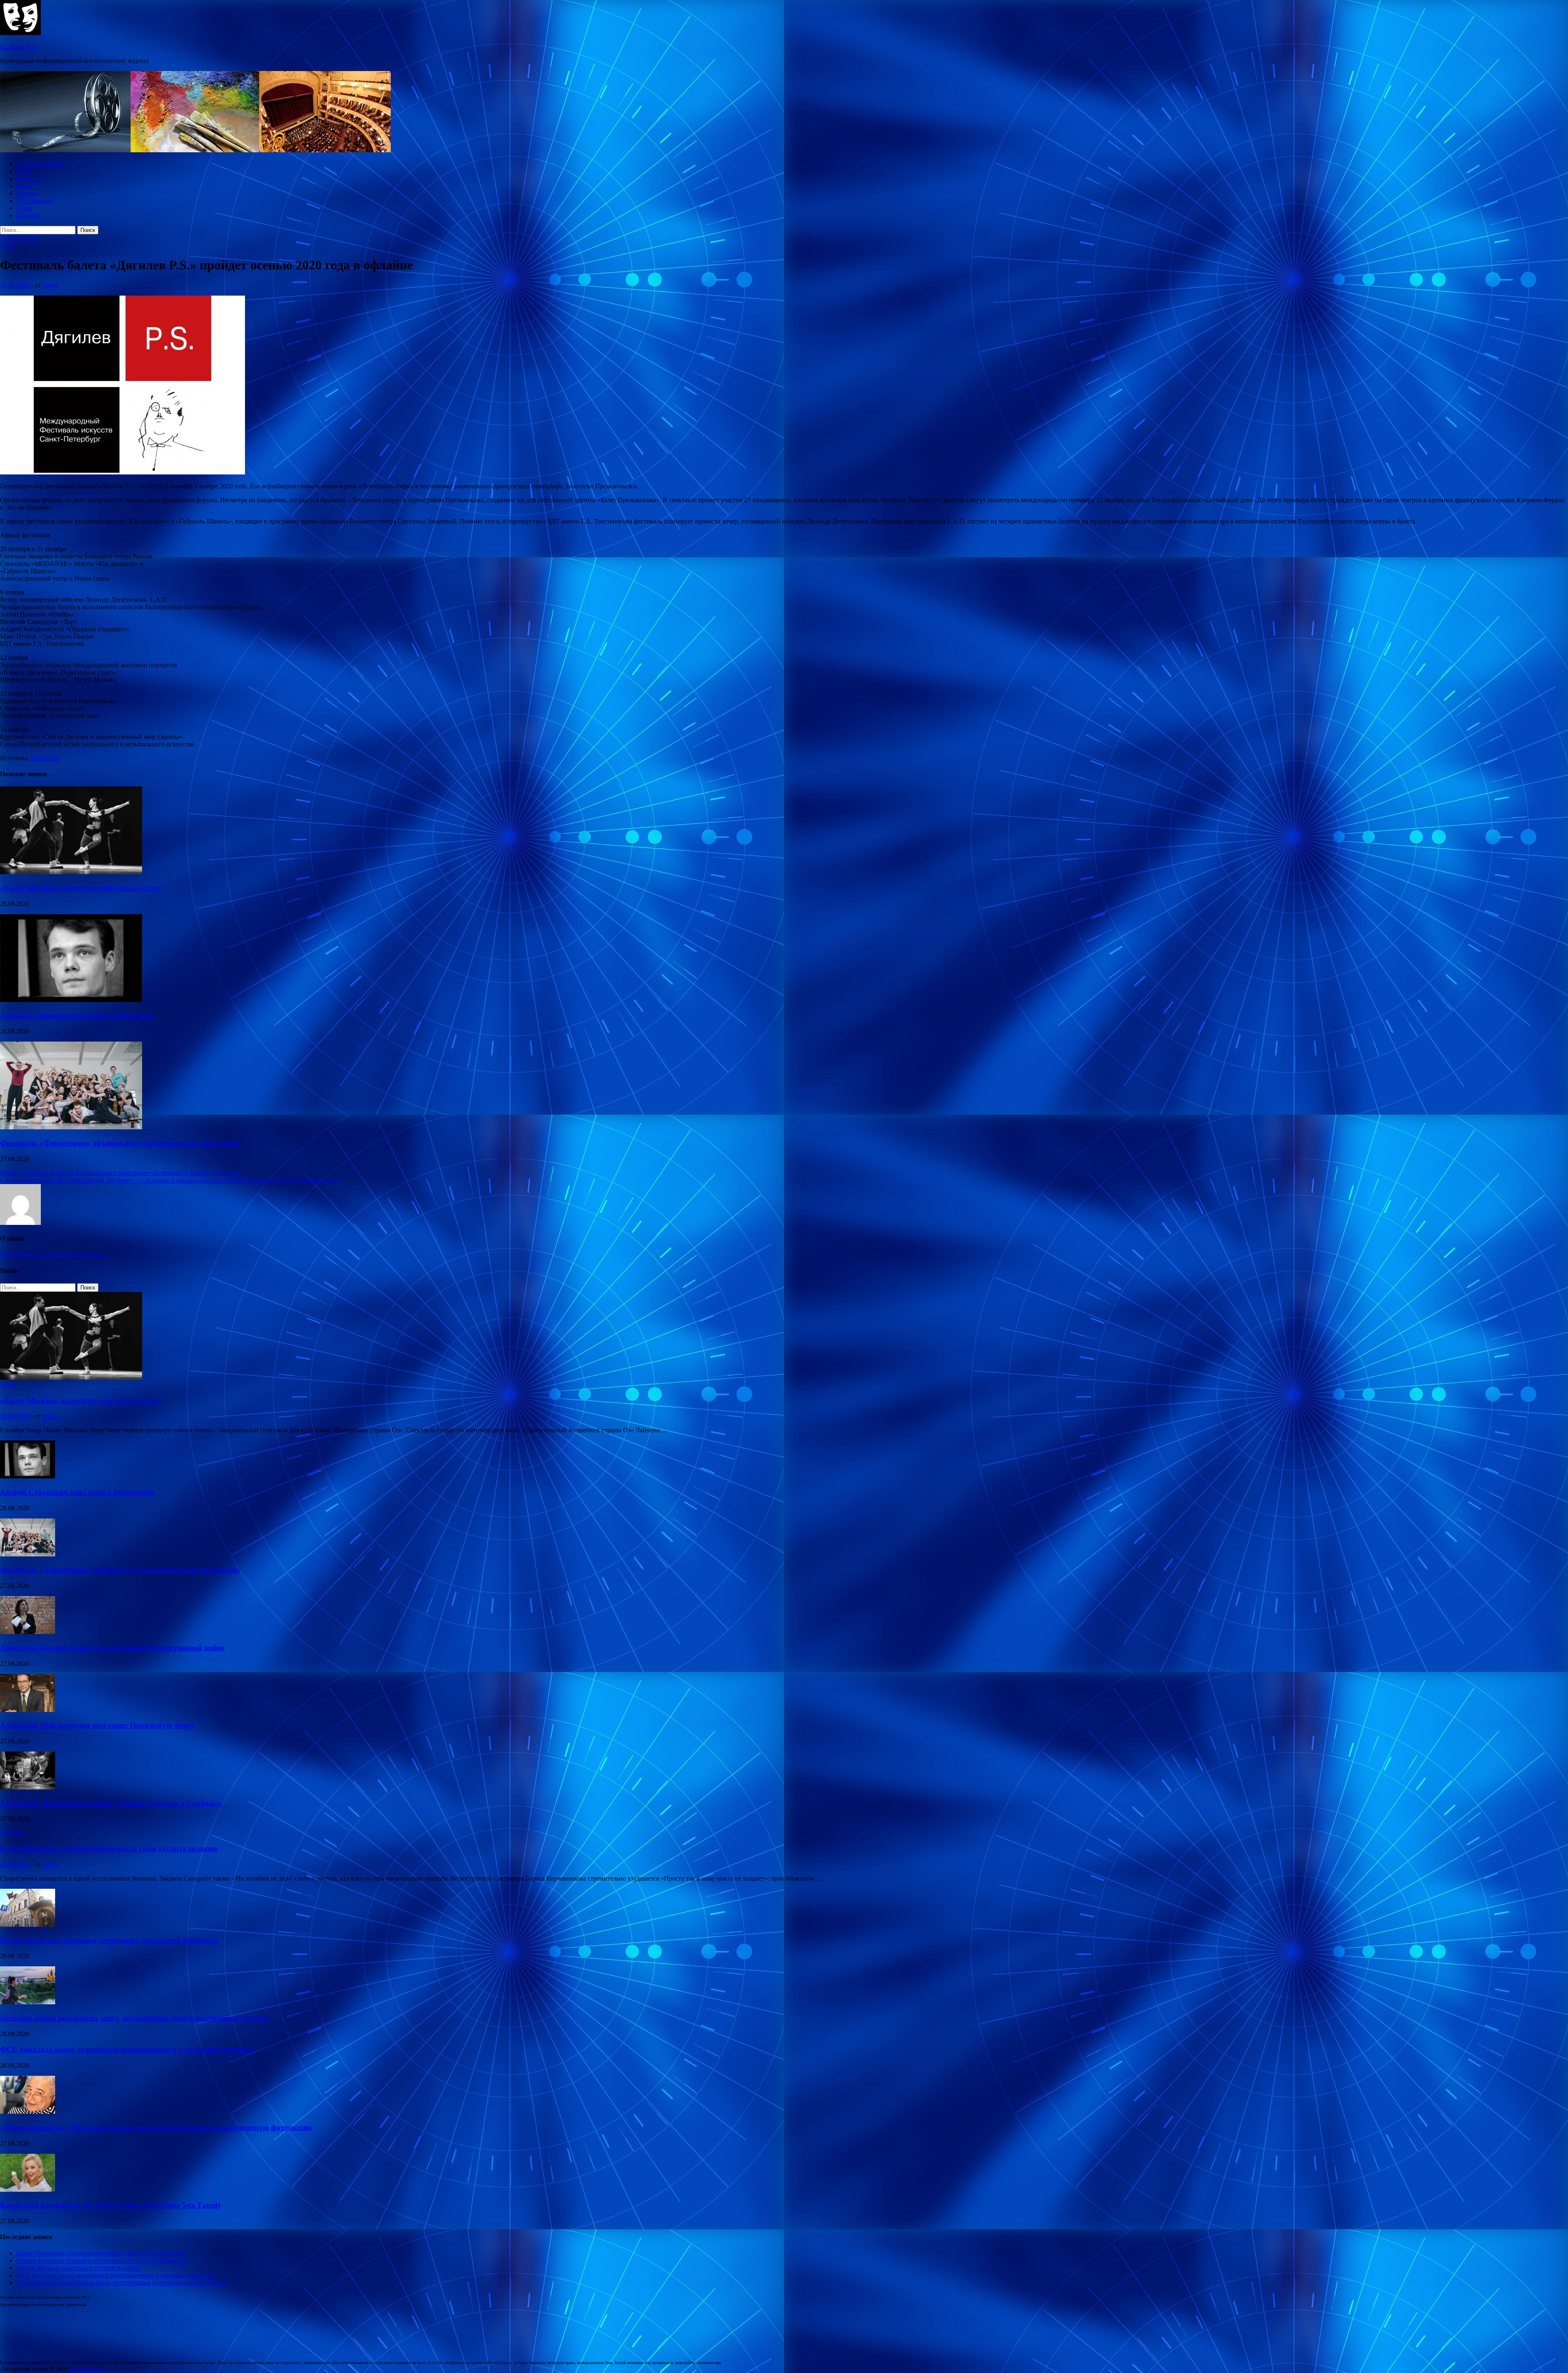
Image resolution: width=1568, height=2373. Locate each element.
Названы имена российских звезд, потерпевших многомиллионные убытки (134, 2018)
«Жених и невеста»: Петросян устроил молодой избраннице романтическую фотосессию (156, 2127)
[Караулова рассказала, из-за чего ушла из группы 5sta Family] (28, 2189)
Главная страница (41, 164)
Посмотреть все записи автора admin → (55, 1254)
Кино (24, 171)
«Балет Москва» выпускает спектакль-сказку (81, 888)
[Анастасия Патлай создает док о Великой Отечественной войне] (28, 1632)
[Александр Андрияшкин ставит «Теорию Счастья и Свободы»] (28, 1787)
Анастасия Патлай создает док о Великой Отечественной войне (112, 1648)
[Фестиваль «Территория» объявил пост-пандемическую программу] (71, 1127)
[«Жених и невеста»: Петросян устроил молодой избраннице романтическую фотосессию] (28, 2111)
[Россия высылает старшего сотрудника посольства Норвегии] (28, 1924)
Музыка (27, 193)
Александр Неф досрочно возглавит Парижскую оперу (98, 1725)
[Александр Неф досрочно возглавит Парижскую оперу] (28, 1710)
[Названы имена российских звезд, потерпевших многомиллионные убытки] (28, 2002)
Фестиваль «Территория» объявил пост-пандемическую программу (120, 1143)
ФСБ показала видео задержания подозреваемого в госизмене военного (127, 2049)
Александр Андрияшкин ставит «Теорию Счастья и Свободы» (111, 1803)
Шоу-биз (28, 215)
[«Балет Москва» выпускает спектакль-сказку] (71, 872)
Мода (24, 186)
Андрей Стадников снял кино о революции (77, 1016)
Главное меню (20, 238)
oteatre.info (46, 758)
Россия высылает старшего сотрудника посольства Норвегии (109, 1940)
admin (50, 285)
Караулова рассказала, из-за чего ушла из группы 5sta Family (111, 2205)
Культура (29, 179)
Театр (24, 208)
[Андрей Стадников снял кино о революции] (71, 1000)
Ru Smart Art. (18, 47)
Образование (35, 201)
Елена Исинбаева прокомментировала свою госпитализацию (109, 1849)
